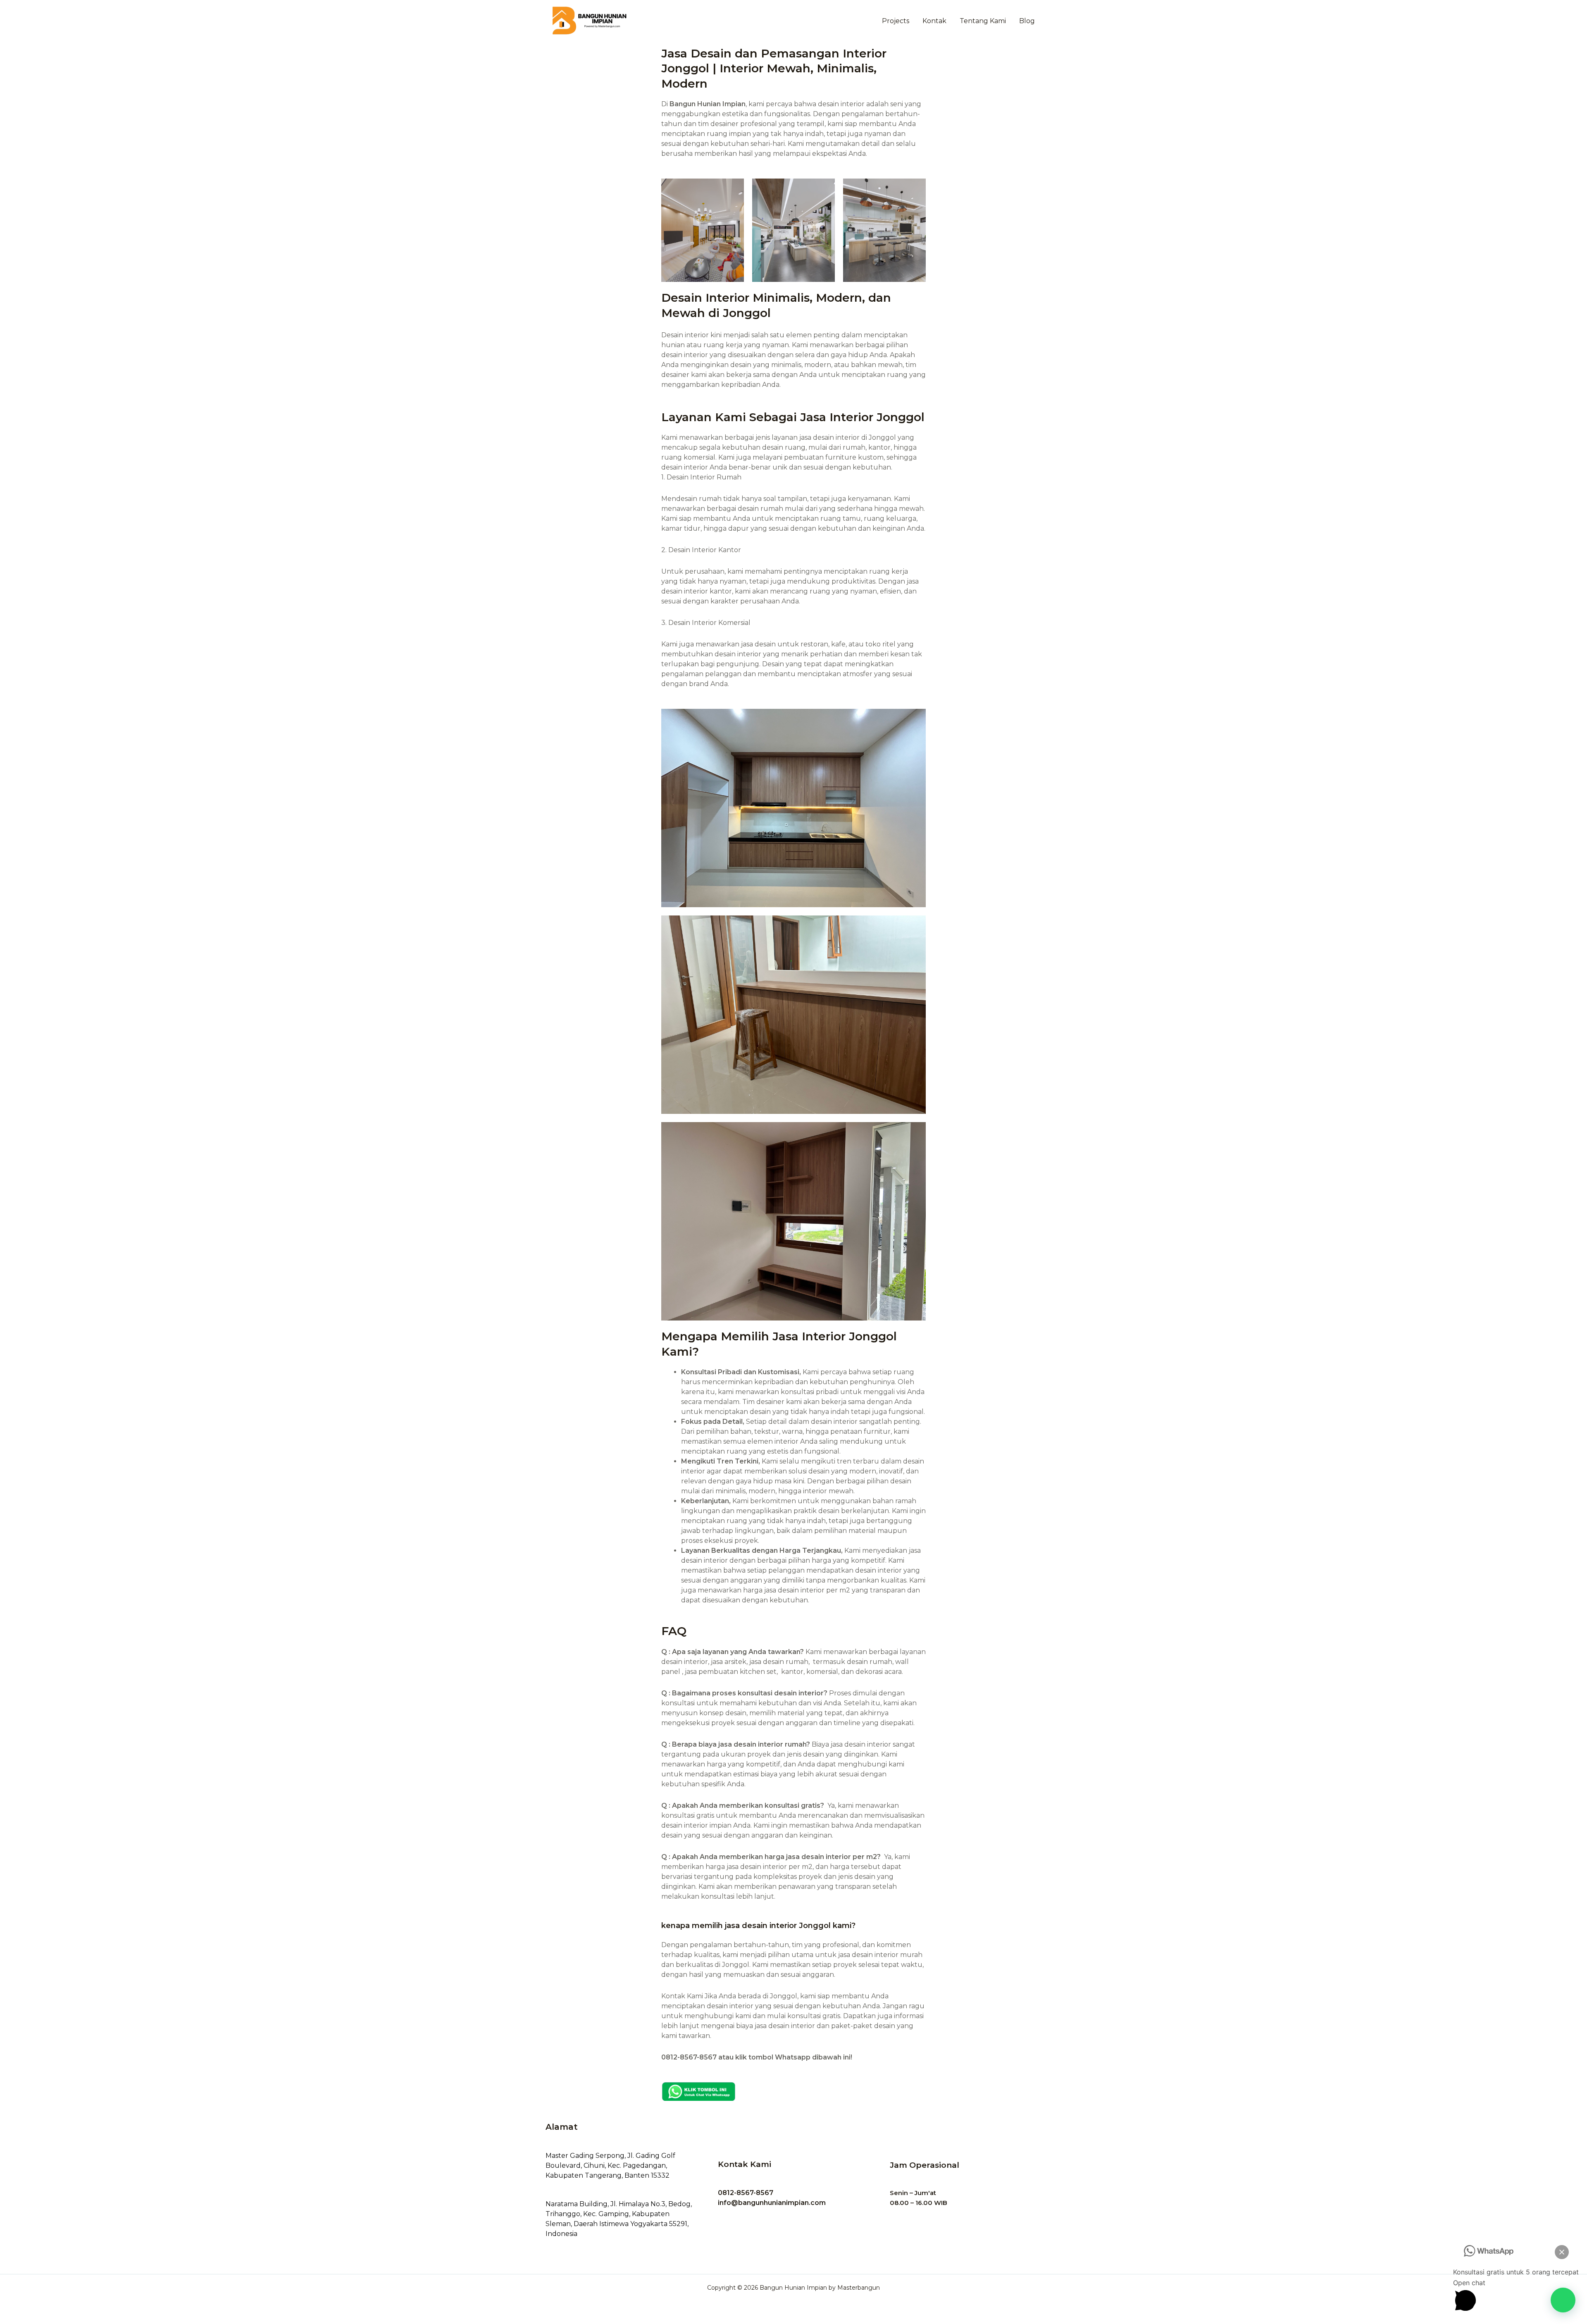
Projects (896, 21)
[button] (1563, 2300)
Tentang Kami (983, 21)
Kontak (934, 21)
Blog (1027, 21)
